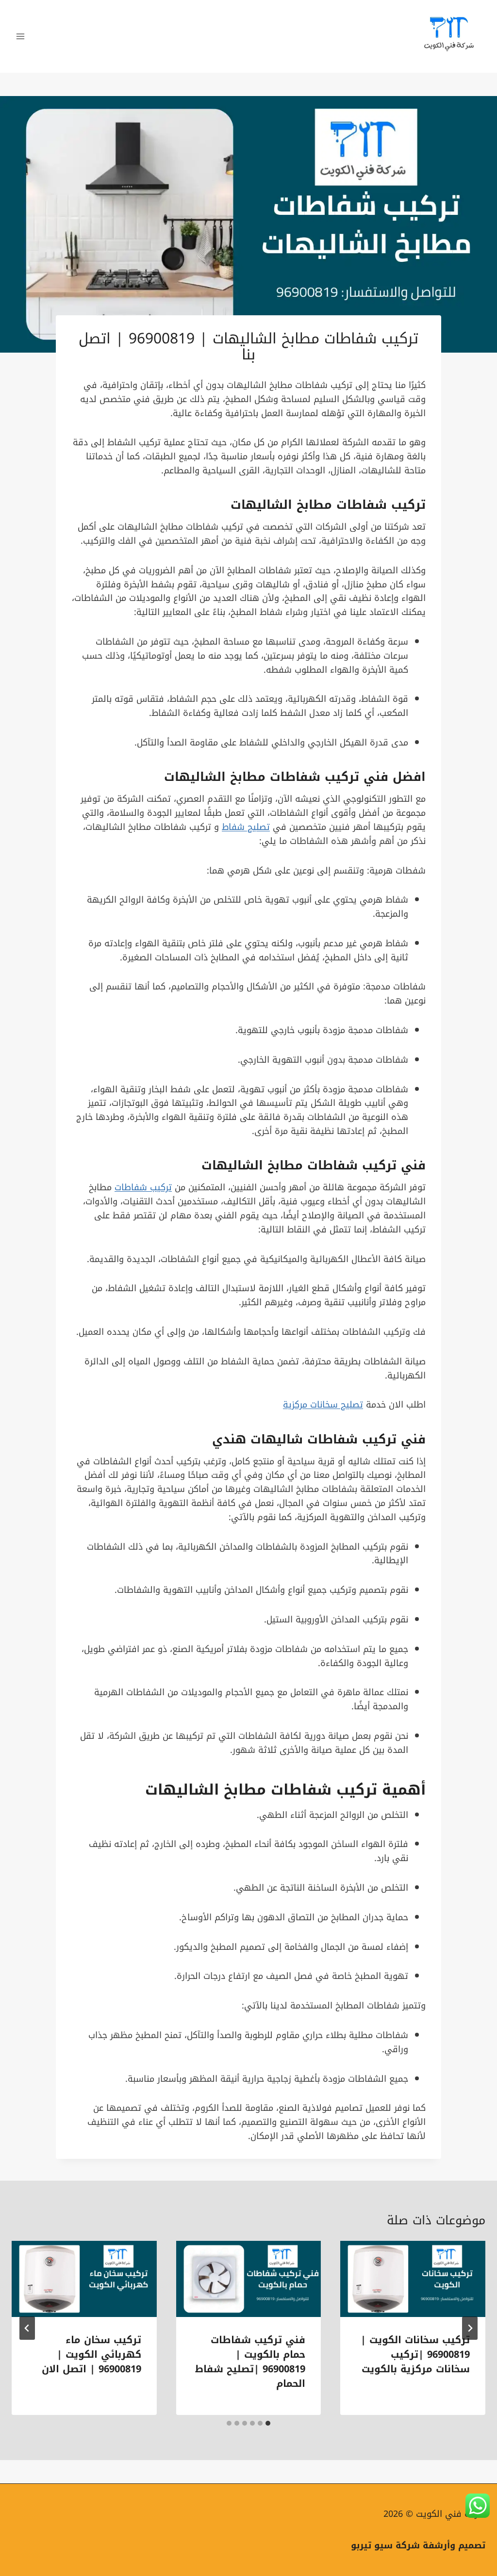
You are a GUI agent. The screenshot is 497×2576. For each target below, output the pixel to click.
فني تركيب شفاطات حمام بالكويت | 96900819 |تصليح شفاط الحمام (250, 2362)
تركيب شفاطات (315, 777)
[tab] (268, 2423)
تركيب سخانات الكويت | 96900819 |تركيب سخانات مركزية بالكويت (415, 2354)
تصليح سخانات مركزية (323, 1405)
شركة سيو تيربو (385, 2545)
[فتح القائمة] (21, 36)
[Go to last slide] (470, 2328)
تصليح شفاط (246, 827)
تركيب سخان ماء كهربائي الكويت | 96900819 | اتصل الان (91, 2354)
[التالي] (27, 2328)
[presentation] (413, 2279)
